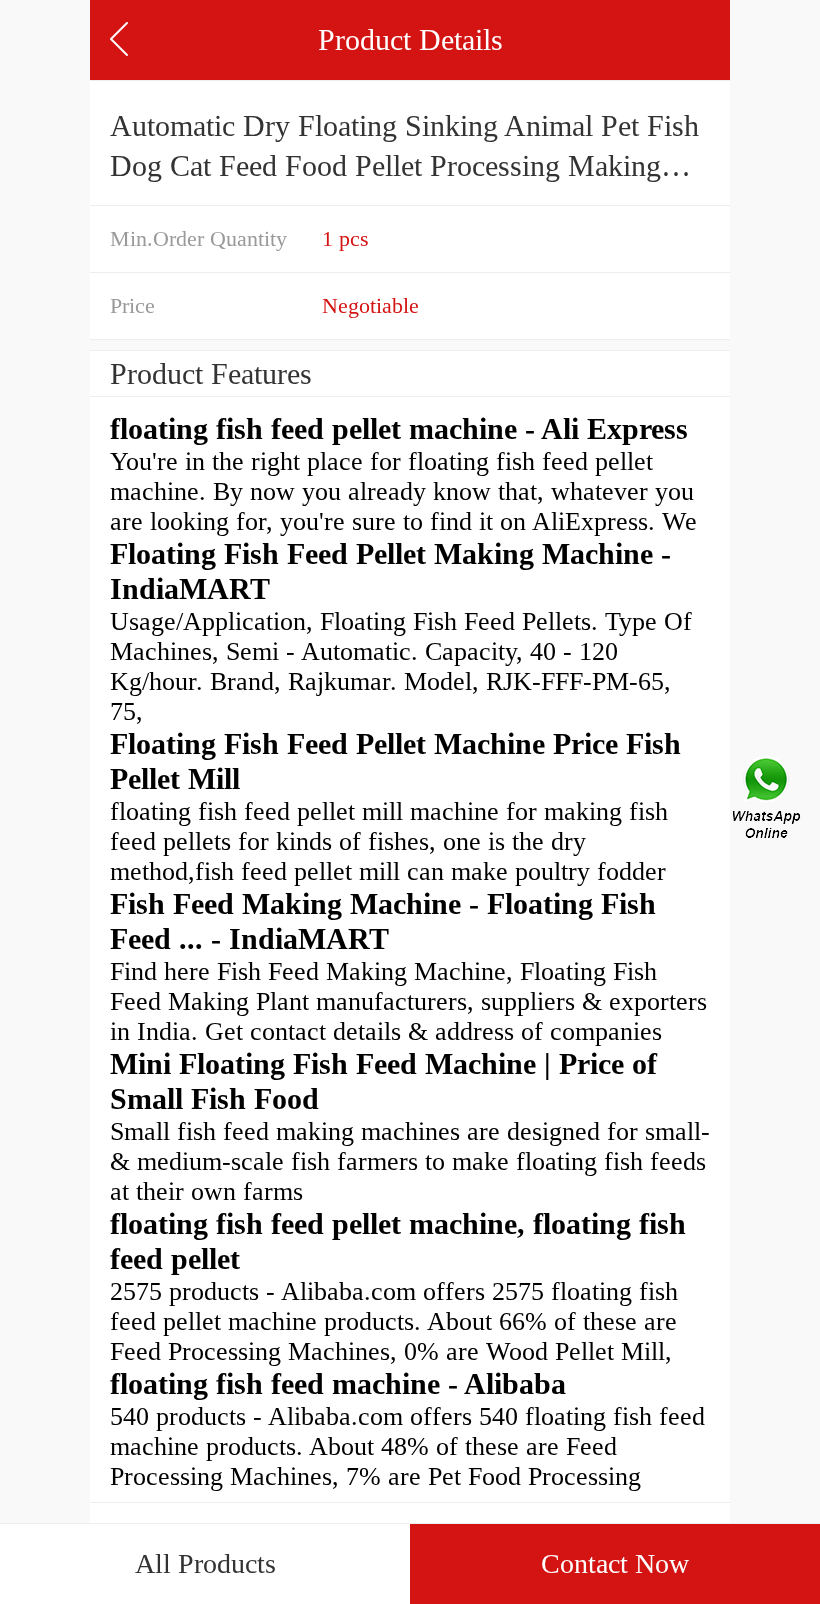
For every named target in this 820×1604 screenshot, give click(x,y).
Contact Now (615, 1563)
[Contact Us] (768, 802)
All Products (205, 1563)
